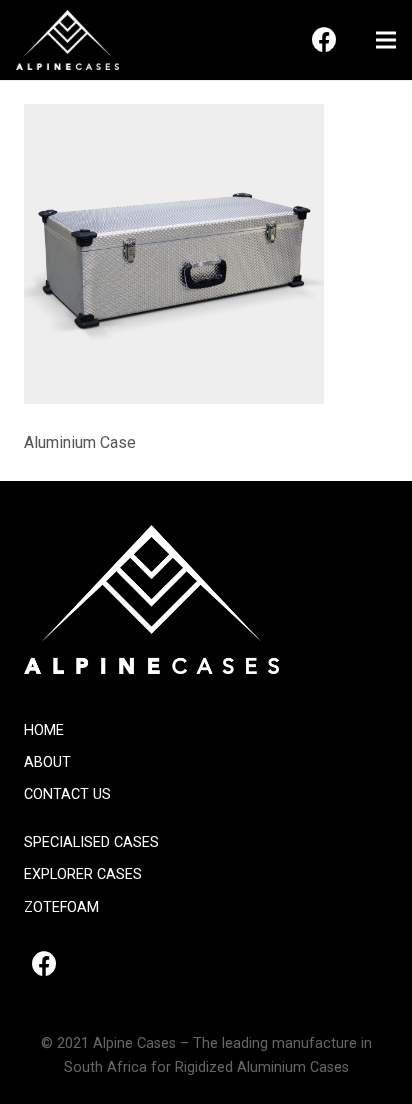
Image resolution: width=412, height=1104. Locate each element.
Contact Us (67, 794)
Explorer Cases (83, 874)
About (47, 762)
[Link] (67, 40)
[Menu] (386, 40)
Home (44, 730)
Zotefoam (61, 907)
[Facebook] (325, 40)
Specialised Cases (91, 842)
